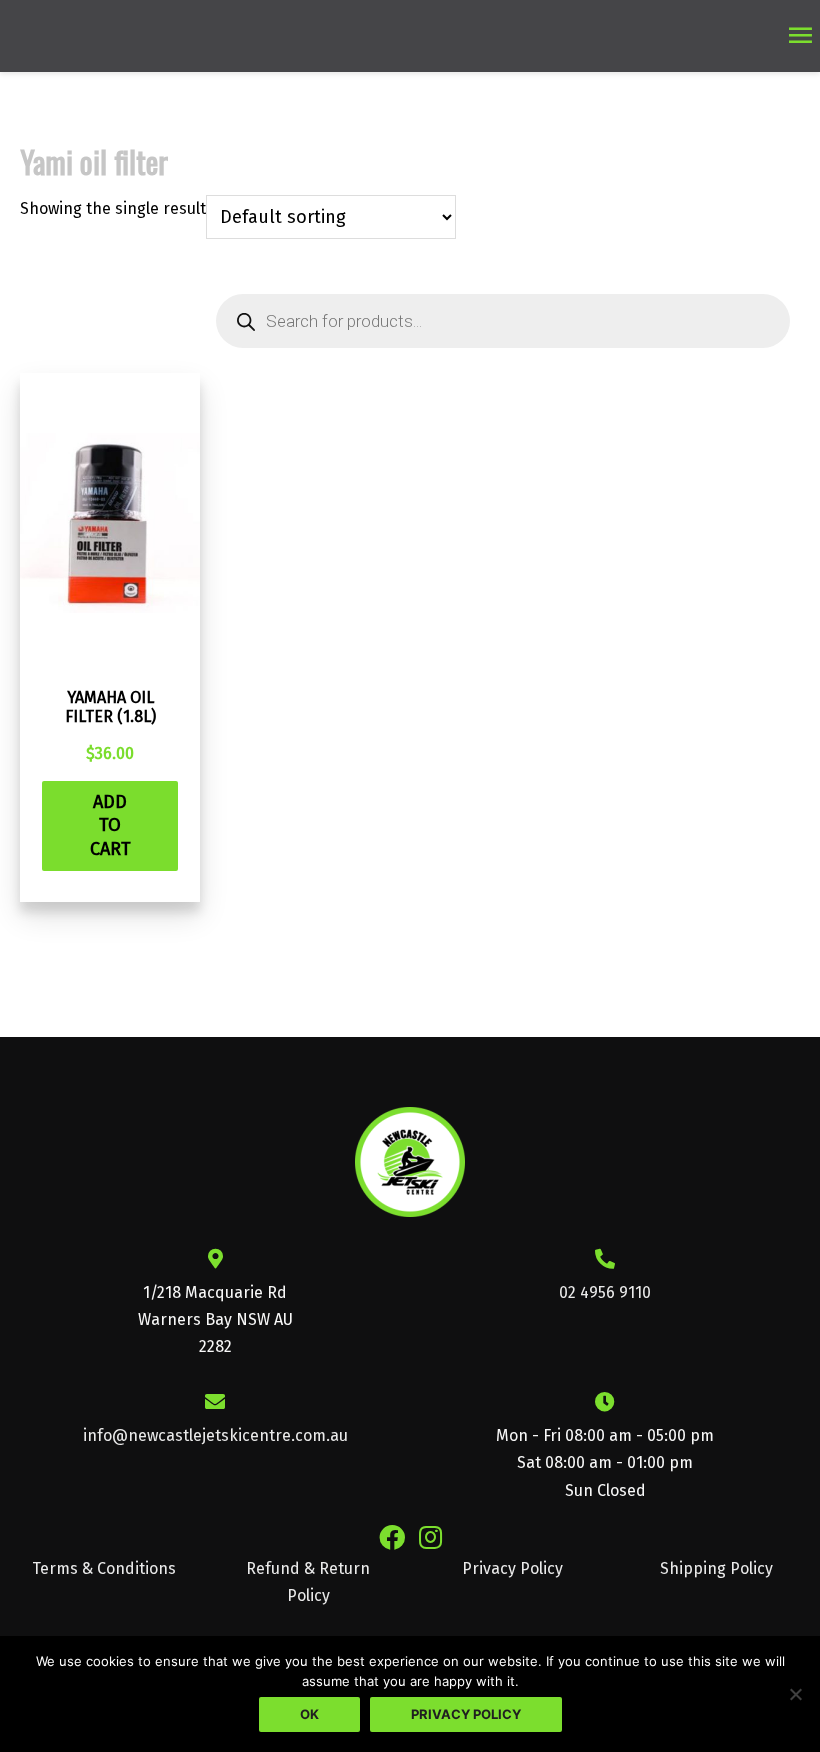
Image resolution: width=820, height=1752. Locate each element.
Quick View (110, 653)
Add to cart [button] (110, 825)
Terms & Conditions (104, 1568)
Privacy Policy (512, 1568)
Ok (309, 1714)
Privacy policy (466, 1714)
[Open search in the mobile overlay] (503, 321)
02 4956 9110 (605, 1292)
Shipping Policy (716, 1568)
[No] (795, 1694)
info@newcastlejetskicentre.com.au (215, 1435)
